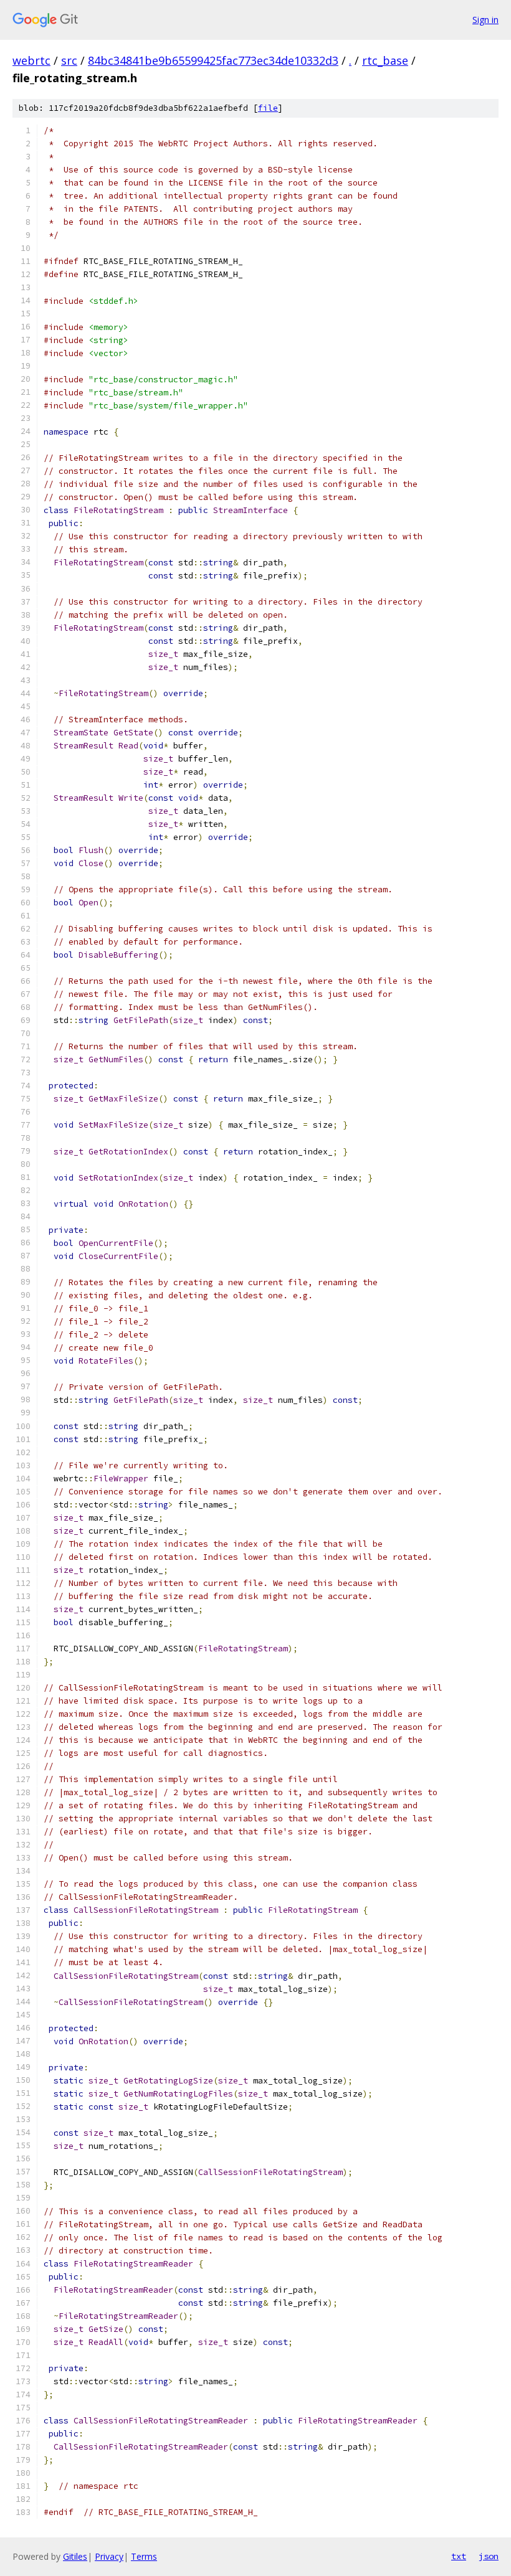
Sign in (485, 20)
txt (459, 2556)
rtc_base (385, 60)
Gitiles (75, 2556)
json (489, 2556)
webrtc (31, 60)
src (69, 60)
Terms (144, 2556)
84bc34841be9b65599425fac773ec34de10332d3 (213, 60)
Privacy (109, 2556)
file (268, 108)
